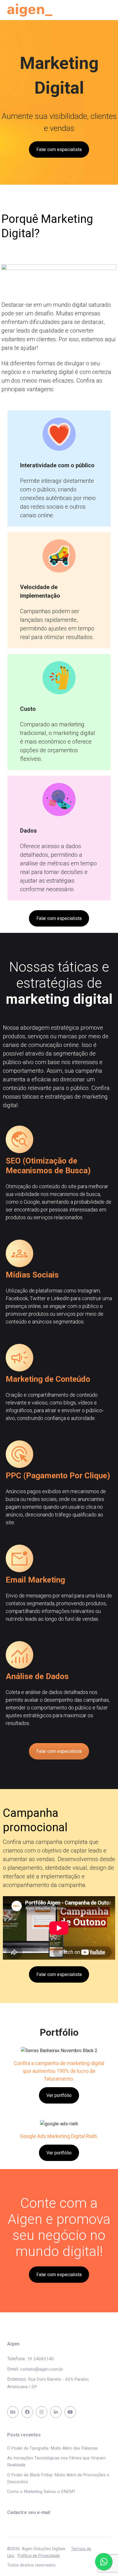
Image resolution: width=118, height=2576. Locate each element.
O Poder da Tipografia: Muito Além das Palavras (52, 2448)
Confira (12, 1842)
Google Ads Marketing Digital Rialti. (59, 2136)
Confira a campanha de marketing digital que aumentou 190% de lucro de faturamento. (59, 2071)
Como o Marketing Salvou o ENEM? (41, 2492)
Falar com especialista (59, 149)
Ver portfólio (59, 2095)
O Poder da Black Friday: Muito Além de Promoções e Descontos (58, 2478)
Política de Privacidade (39, 2556)
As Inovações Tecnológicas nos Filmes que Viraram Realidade (56, 2461)
